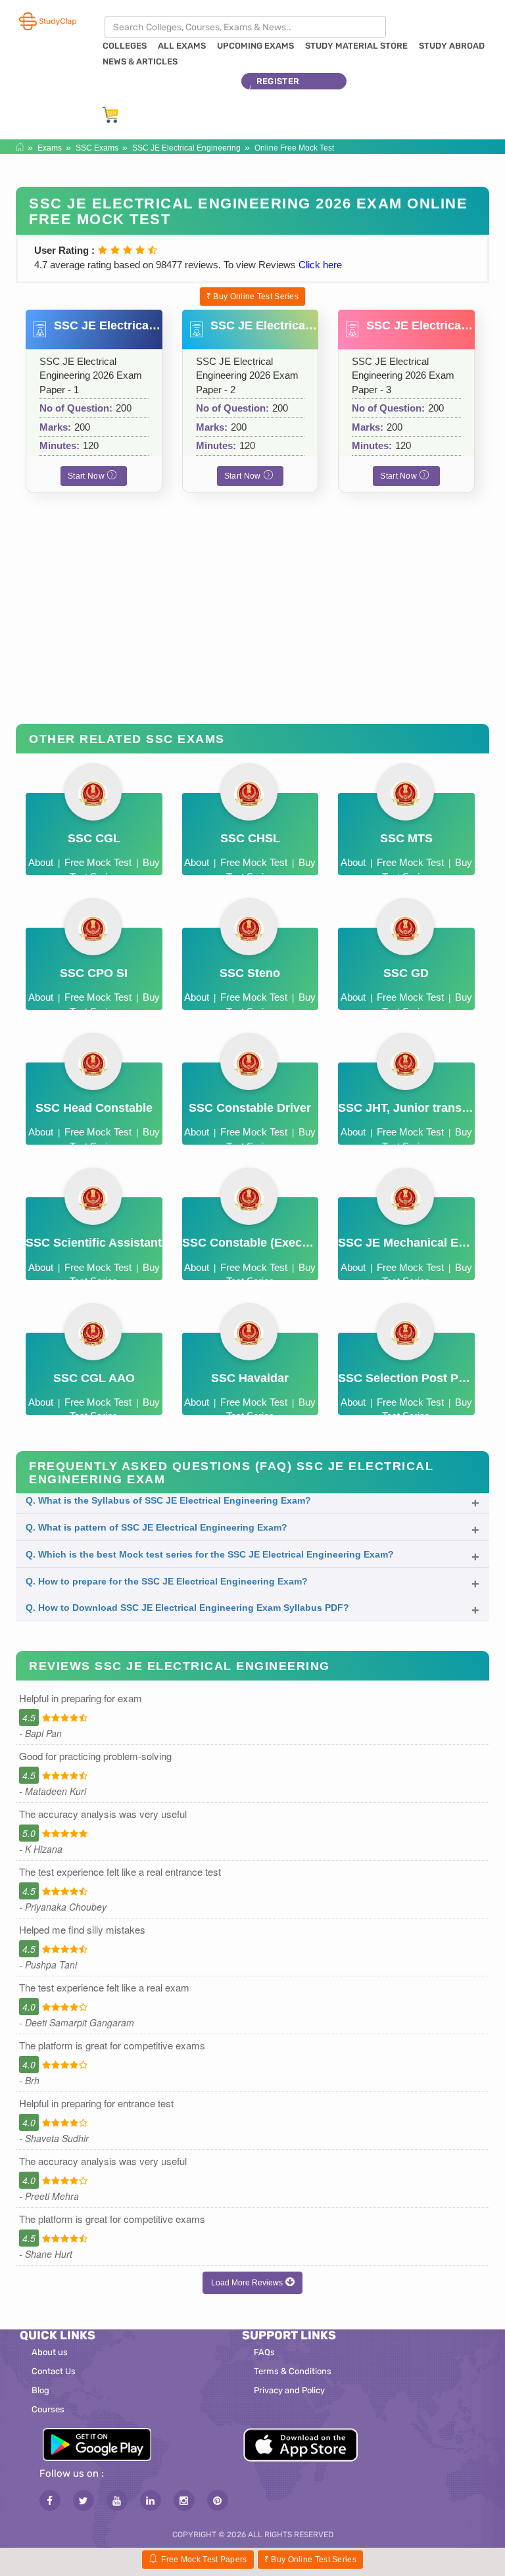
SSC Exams (97, 148)
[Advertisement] (252, 619)
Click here (320, 265)
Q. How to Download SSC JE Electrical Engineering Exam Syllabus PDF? (187, 1608)
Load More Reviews (248, 2283)
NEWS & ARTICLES (140, 61)
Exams (50, 148)
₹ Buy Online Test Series (252, 297)
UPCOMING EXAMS (255, 46)
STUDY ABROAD (452, 46)
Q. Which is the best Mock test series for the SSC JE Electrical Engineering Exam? (210, 1554)
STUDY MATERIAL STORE (356, 46)
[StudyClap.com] (47, 21)
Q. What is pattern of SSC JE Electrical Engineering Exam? (156, 1527)
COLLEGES (125, 46)
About (41, 862)
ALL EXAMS (182, 46)
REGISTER (278, 81)
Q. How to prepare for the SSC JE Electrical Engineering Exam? (167, 1581)
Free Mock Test (98, 862)
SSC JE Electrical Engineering (186, 148)
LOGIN (270, 98)
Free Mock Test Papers (204, 2560)
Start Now (87, 476)
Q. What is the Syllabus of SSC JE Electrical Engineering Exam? (168, 1500)
